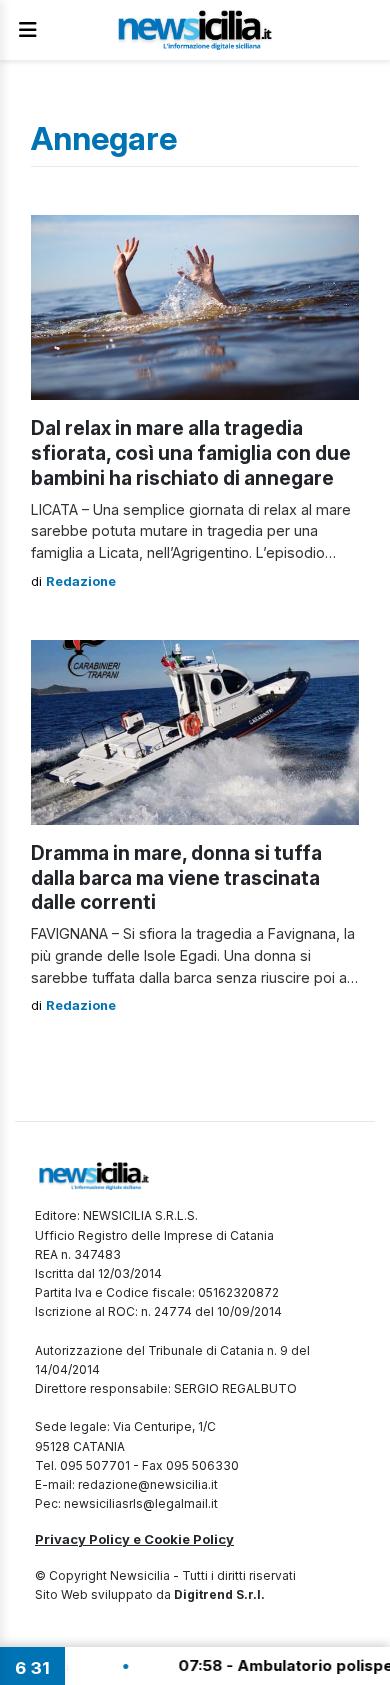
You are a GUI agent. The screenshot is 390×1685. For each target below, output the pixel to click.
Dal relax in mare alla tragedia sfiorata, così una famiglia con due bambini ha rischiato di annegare (191, 453)
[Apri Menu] (28, 30)
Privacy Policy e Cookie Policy (134, 1539)
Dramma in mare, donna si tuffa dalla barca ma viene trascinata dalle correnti (176, 878)
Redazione (81, 581)
